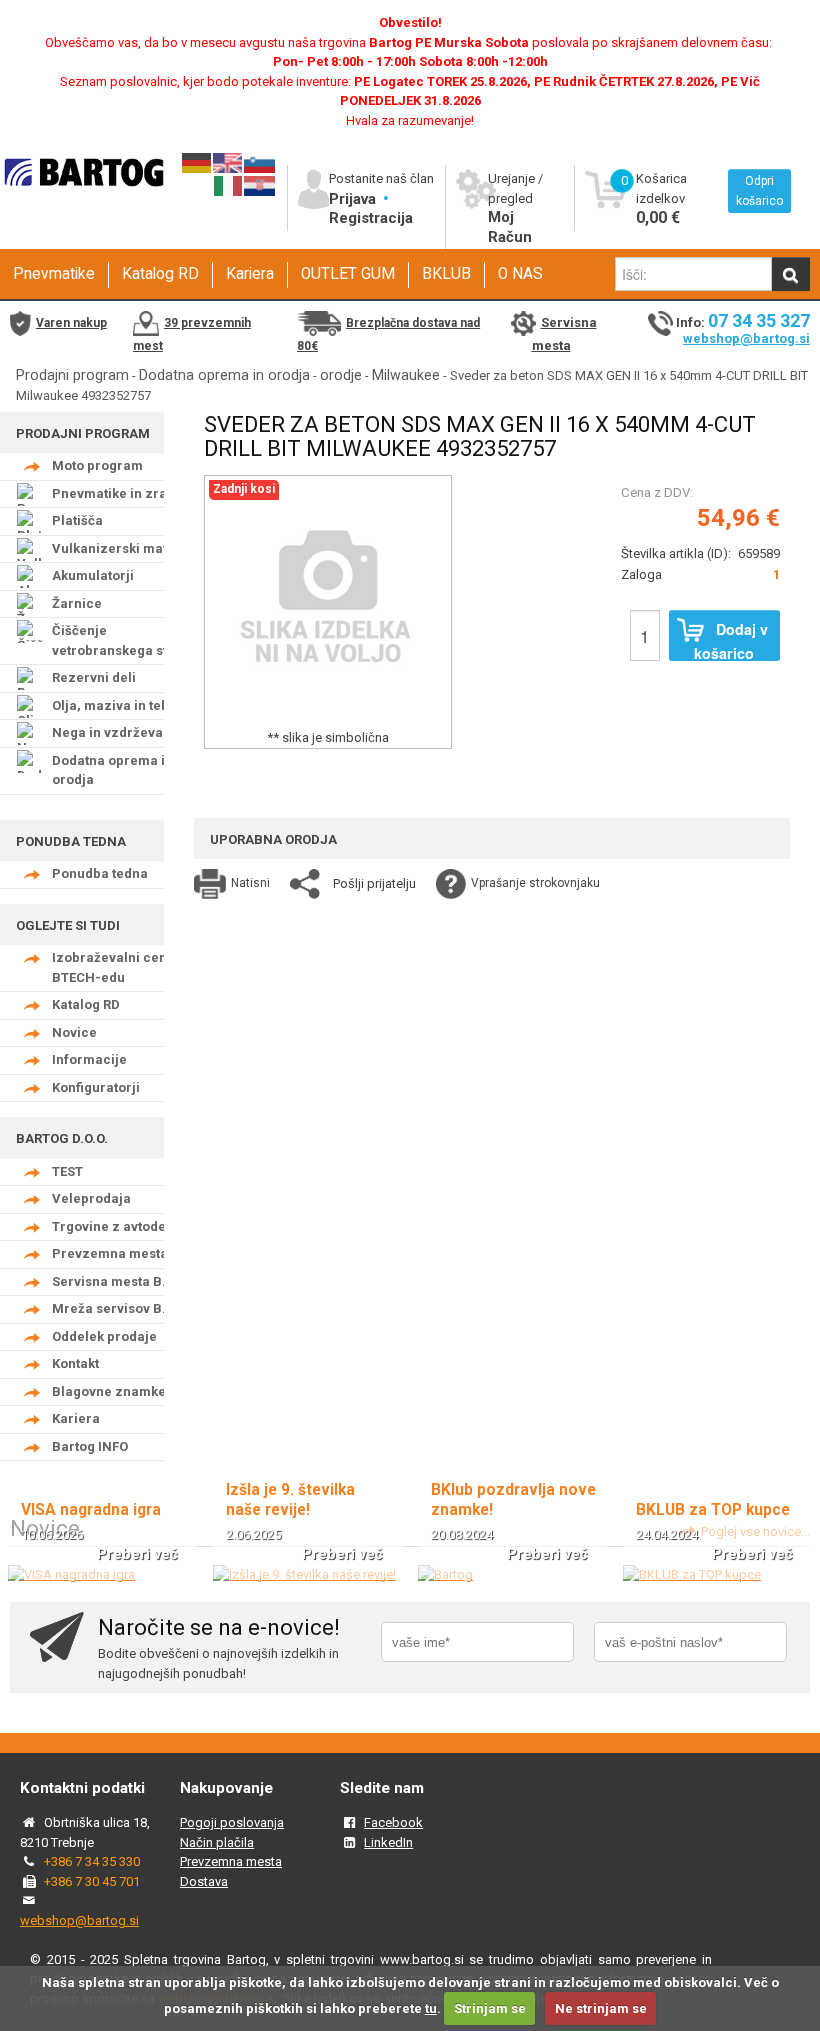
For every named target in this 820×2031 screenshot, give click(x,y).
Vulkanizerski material (124, 548)
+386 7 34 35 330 (92, 1861)
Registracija (371, 218)
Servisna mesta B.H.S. (122, 1281)
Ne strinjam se (601, 2008)
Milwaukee (406, 375)
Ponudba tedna (100, 873)
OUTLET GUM (348, 274)
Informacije (89, 1059)
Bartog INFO (90, 1446)
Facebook (393, 1822)
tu (431, 2008)
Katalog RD (160, 274)
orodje (341, 375)
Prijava (354, 199)
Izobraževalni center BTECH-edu (118, 967)
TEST (67, 1171)
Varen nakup (71, 323)
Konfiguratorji (96, 1087)
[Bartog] (445, 1574)
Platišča (77, 520)
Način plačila (217, 1842)
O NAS (520, 274)
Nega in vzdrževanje (117, 732)
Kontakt (75, 1363)
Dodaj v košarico (731, 640)
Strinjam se (490, 2008)
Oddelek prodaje (104, 1336)
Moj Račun (510, 227)
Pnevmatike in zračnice (127, 493)
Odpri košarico (759, 191)
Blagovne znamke (109, 1391)
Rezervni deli (94, 677)
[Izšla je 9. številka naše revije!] (304, 1574)
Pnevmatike (54, 274)
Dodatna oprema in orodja (224, 375)
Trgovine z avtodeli (113, 1226)
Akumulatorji (93, 575)
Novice (74, 1032)
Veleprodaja (91, 1198)
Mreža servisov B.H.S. (122, 1308)
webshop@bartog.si (746, 338)
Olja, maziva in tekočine (127, 705)
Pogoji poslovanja (232, 1822)
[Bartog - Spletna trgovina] (82, 197)
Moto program (97, 465)
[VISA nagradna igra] (71, 1574)
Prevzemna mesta (110, 1253)
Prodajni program (72, 375)
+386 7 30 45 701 (92, 1881)
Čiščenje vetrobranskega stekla (123, 640)
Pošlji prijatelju (374, 883)
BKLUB (446, 274)
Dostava (204, 1881)
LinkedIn (388, 1842)
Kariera (250, 274)
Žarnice (77, 603)
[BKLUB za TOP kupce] (692, 1574)
